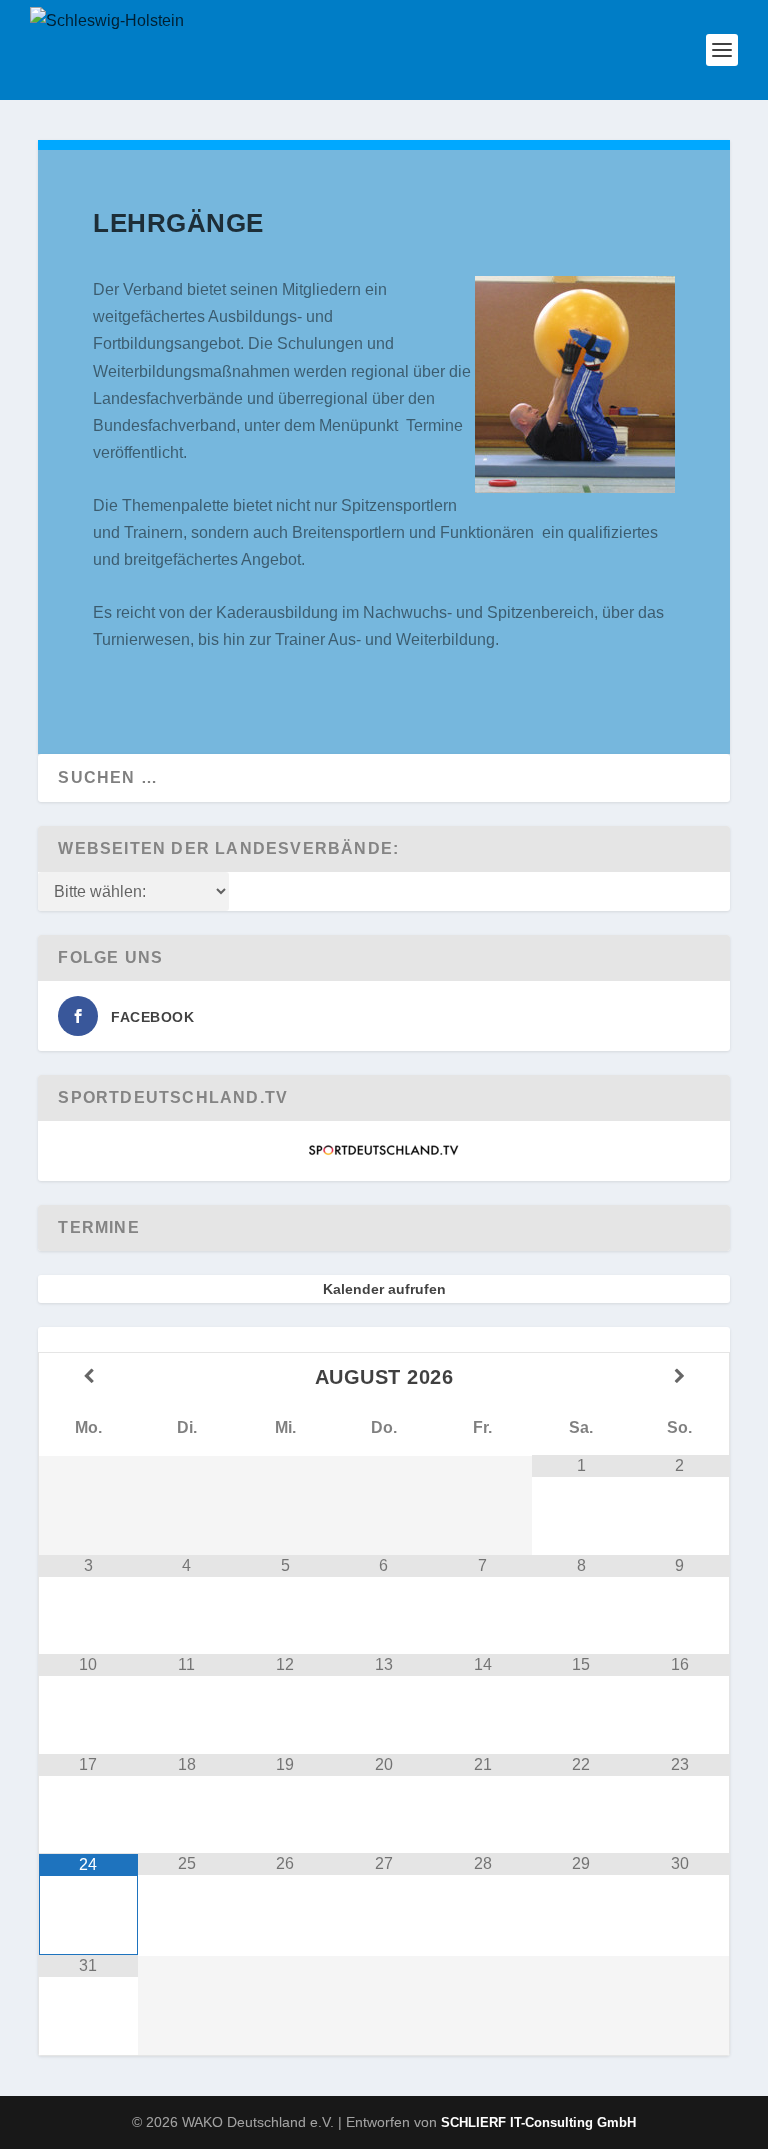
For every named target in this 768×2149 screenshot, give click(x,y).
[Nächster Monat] (679, 1377)
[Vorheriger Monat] (88, 1377)
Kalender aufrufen (384, 1289)
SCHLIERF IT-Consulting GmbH (538, 2122)
